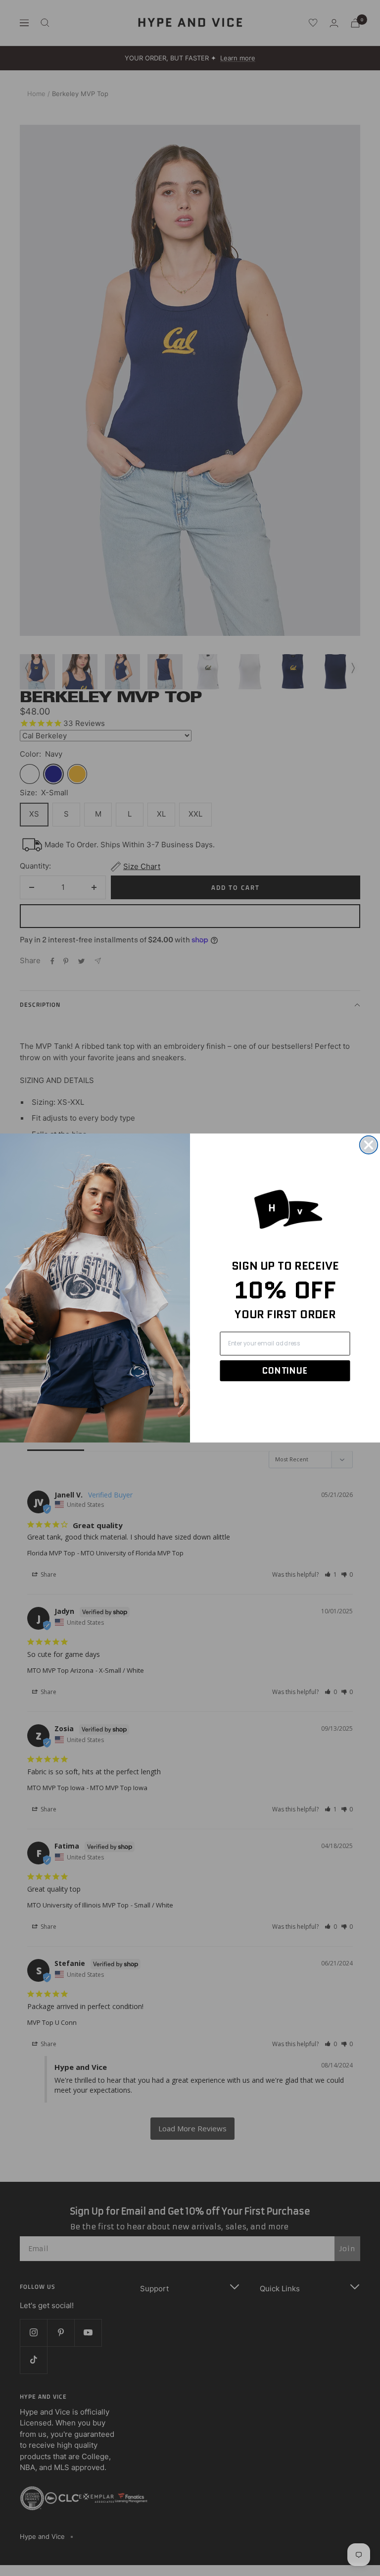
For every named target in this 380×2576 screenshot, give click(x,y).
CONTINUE (285, 1370)
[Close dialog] (369, 1145)
